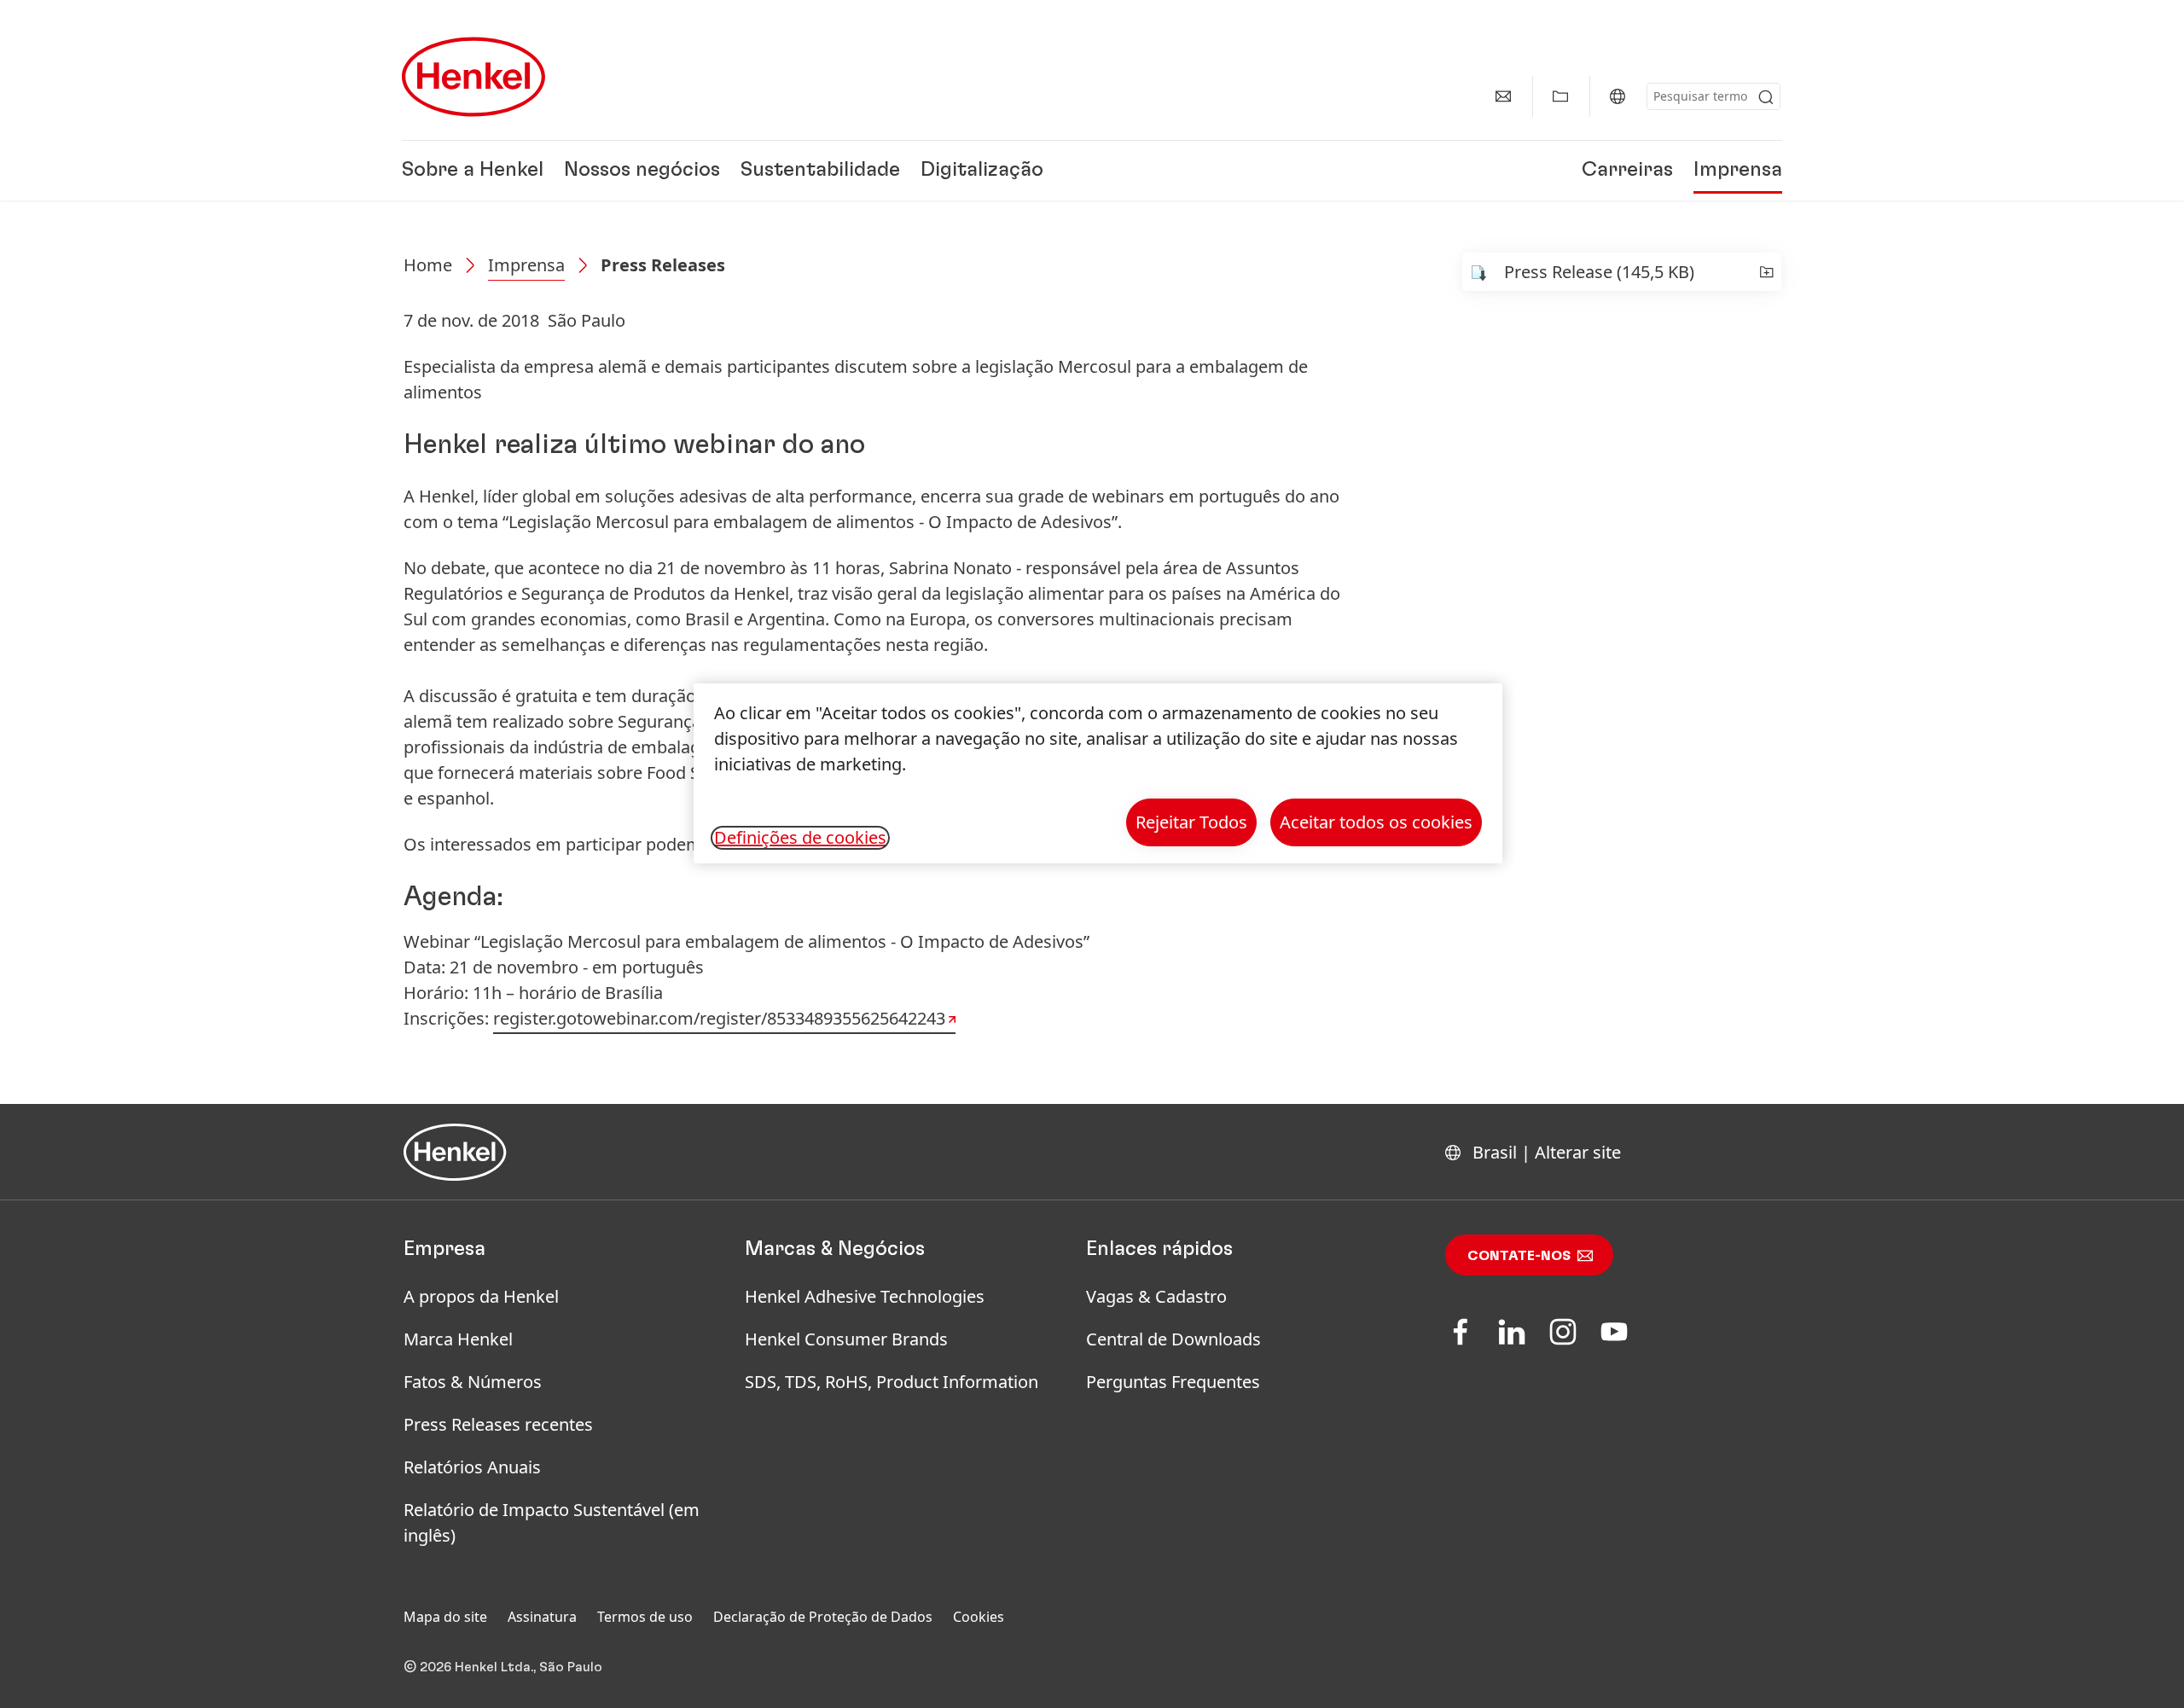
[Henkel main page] (473, 77)
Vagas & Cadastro (1156, 1296)
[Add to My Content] (1766, 272)
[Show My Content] (1560, 96)
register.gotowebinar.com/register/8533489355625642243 (719, 1018)
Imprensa (1738, 171)
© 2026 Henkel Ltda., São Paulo (503, 1667)
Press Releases (663, 265)
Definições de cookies (800, 838)
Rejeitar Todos (1191, 822)
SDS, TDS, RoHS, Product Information (892, 1382)
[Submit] (1766, 97)
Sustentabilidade (820, 171)
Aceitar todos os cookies (1376, 822)
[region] (1098, 773)
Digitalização (982, 171)
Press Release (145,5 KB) (1599, 272)
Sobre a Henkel (473, 171)
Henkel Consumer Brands (846, 1339)
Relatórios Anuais (472, 1467)
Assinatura (542, 1617)
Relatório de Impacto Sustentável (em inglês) (552, 1522)
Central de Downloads (1173, 1339)
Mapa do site (445, 1617)
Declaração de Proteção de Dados (823, 1617)
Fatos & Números (473, 1382)
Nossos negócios (642, 171)
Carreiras (1627, 171)
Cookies (979, 1617)
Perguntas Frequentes (1173, 1382)
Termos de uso (645, 1617)
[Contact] (1503, 96)
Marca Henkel (458, 1339)
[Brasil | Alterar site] (1618, 96)
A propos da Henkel (481, 1296)
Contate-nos (1519, 1256)
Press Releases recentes (498, 1424)
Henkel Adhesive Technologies (865, 1296)
